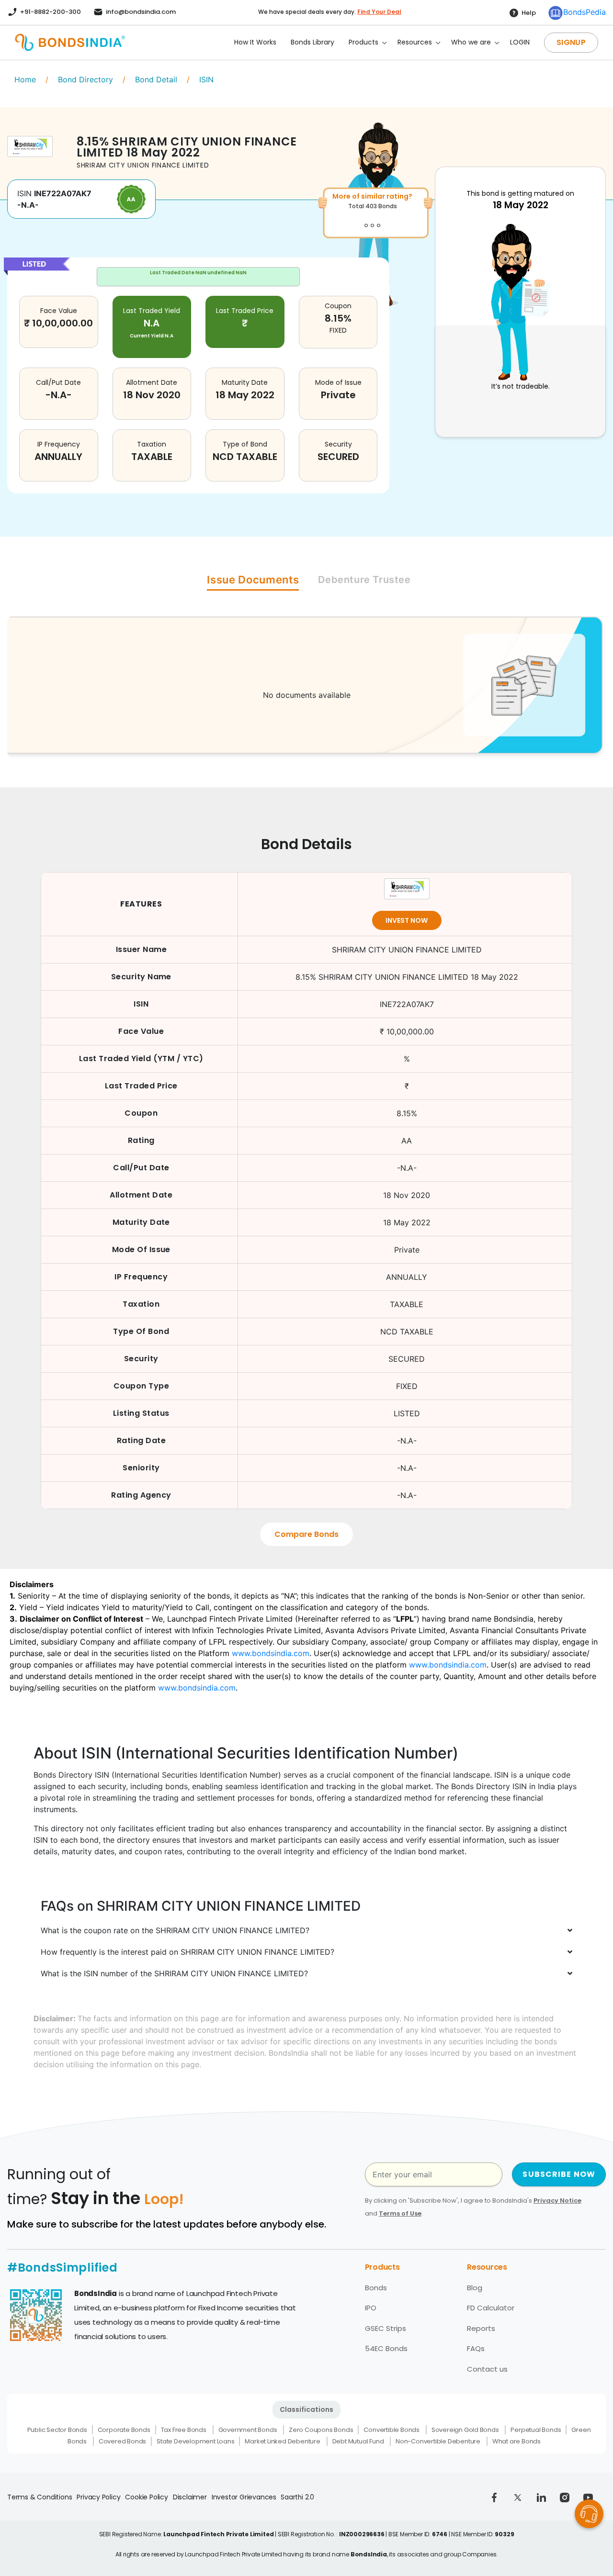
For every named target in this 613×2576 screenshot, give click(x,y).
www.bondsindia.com (271, 1653)
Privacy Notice (557, 2201)
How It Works (255, 42)
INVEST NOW (407, 920)
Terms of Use (400, 2213)
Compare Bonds (306, 1534)
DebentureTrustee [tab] (364, 580)
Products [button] (363, 42)
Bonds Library (312, 42)
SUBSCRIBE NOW (559, 2174)
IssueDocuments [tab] (253, 580)
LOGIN (520, 42)
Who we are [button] (471, 42)
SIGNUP (571, 42)
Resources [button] (415, 42)
